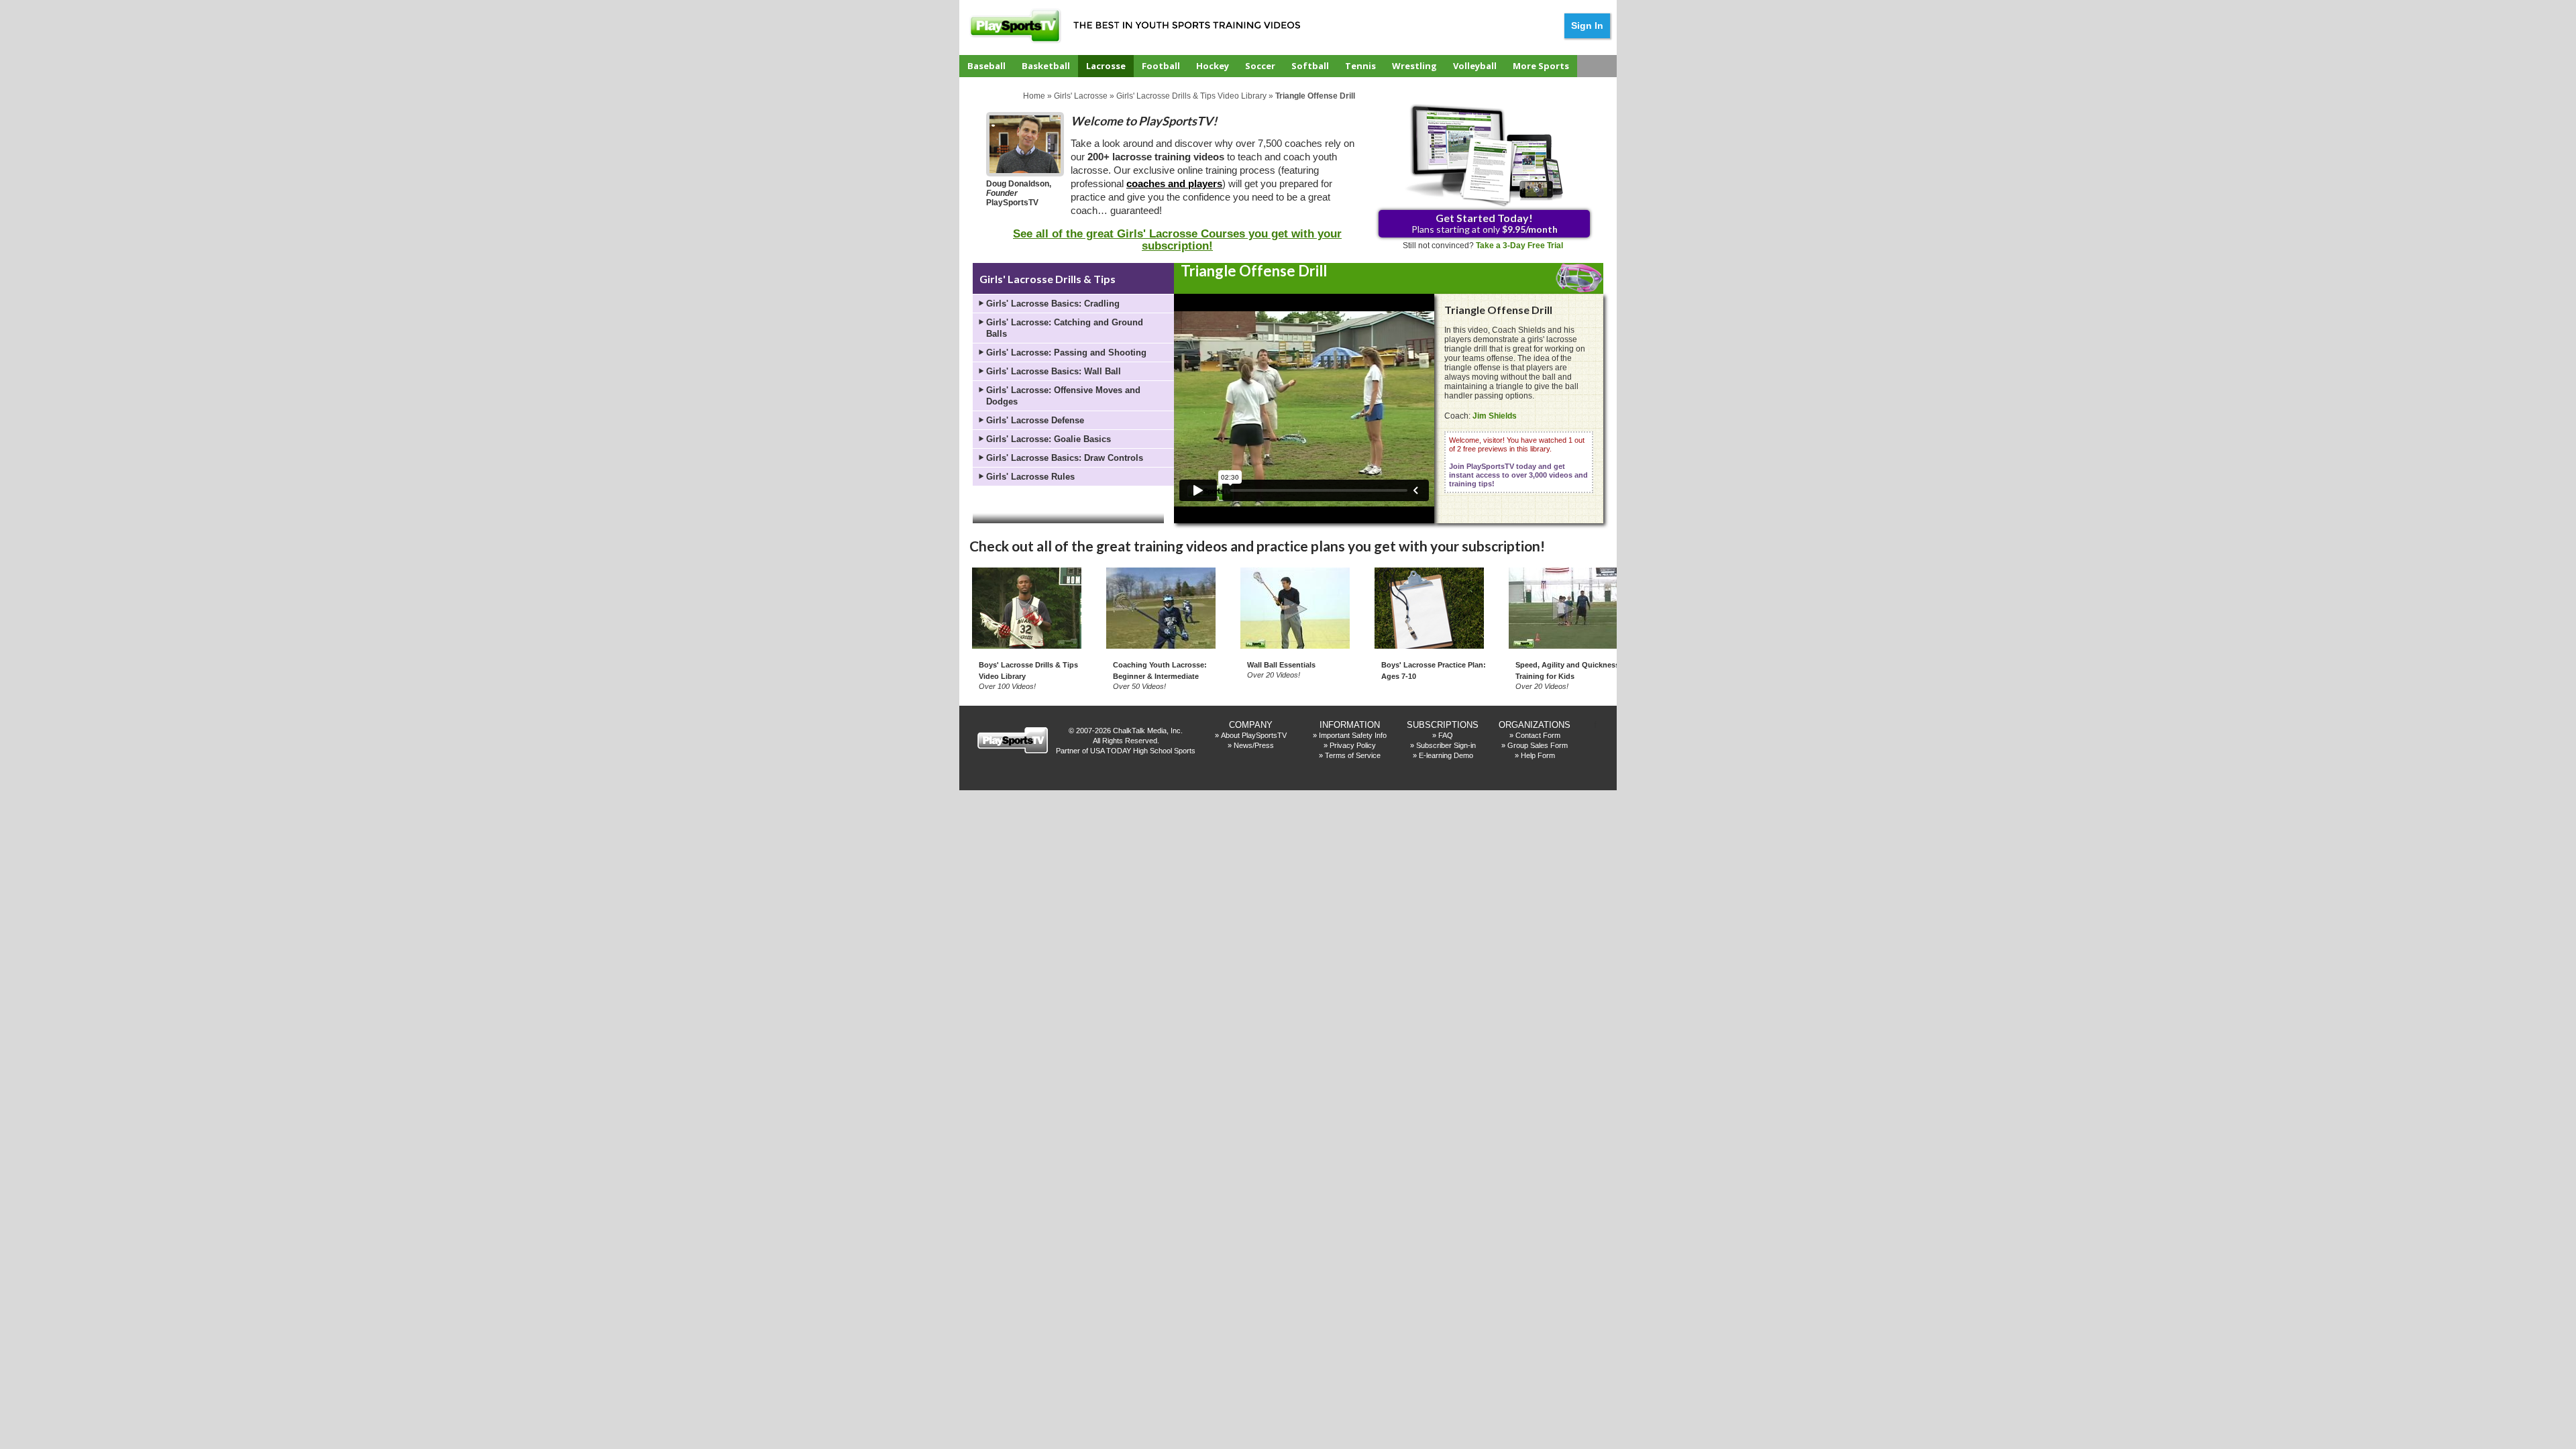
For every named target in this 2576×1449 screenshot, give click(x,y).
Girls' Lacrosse (1081, 96)
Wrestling (1414, 66)
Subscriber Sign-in (1446, 745)
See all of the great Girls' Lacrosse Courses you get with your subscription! (1177, 240)
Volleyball (1475, 66)
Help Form (1538, 755)
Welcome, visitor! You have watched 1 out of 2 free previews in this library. (1518, 462)
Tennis (1360, 66)
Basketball (1046, 66)
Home (1034, 96)
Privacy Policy (1353, 745)
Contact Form (1538, 735)
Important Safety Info (1353, 735)
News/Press (1254, 745)
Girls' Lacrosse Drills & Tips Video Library (1191, 96)
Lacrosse (1106, 66)
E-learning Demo (1446, 755)
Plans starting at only (1485, 223)
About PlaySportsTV (1254, 735)
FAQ (1446, 735)
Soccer (1260, 66)
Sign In (1587, 25)
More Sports (1541, 66)
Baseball (986, 66)
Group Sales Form (1538, 745)
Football (1161, 66)
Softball (1310, 66)
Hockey (1213, 66)
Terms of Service (1353, 755)
